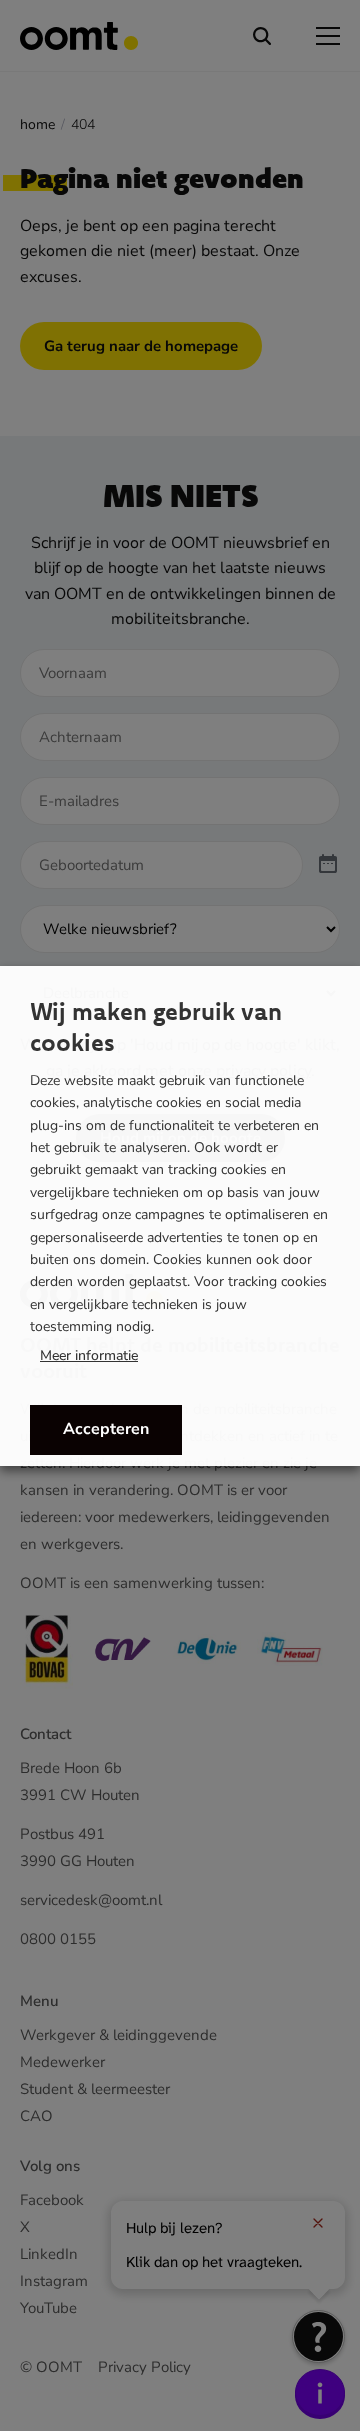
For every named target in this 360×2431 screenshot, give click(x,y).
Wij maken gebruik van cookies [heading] (156, 1026)
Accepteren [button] (106, 1429)
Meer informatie (89, 1356)
